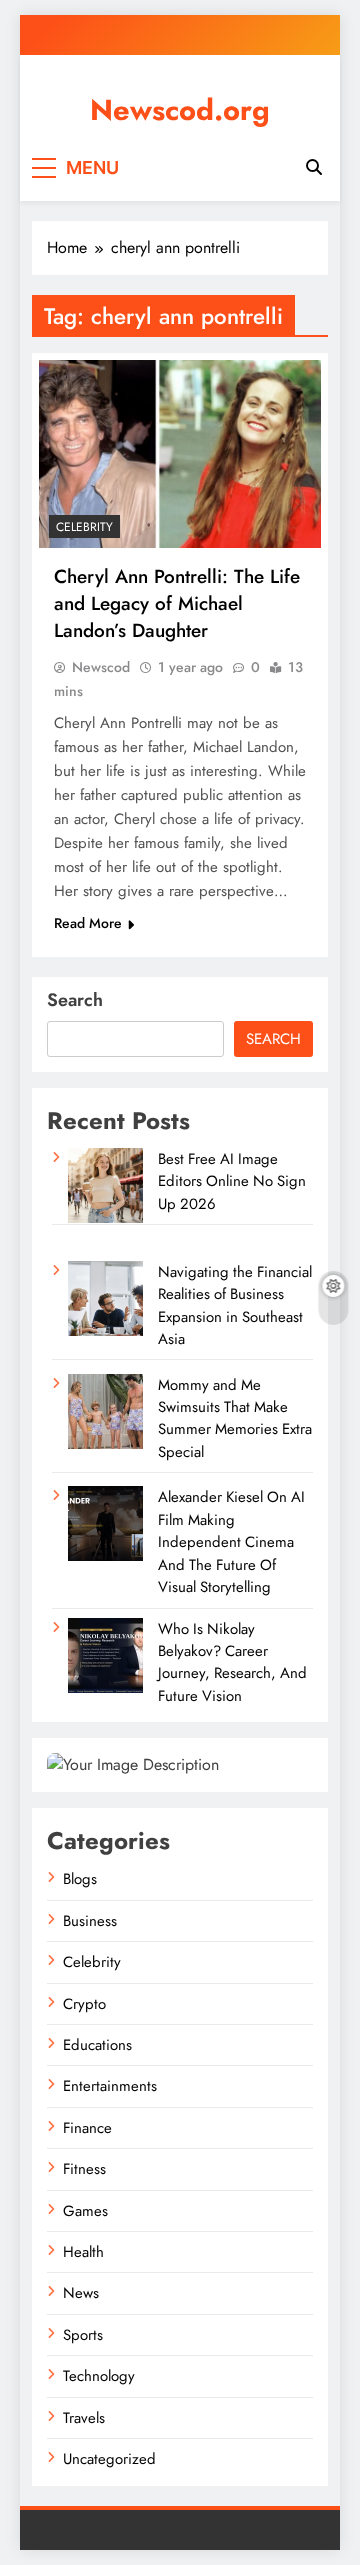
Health (83, 2252)
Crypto (84, 2004)
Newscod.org (180, 110)
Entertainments (110, 2086)
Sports (83, 2335)
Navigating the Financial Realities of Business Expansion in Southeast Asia (235, 1305)
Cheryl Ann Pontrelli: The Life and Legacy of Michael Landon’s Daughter (177, 603)
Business (90, 1921)
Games (85, 2211)
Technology (99, 2376)
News (81, 2293)
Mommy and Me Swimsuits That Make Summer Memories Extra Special (235, 1418)
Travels (84, 2418)
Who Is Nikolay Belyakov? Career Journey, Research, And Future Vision (232, 1662)
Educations (97, 2045)
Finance (87, 2128)
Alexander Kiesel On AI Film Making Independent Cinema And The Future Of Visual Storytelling (231, 1542)
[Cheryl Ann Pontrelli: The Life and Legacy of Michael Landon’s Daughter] (180, 454)
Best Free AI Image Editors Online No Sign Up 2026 (232, 1181)
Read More (88, 923)
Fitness (84, 2169)
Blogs (80, 1879)
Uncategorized (109, 2459)
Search (75, 1000)
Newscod (101, 667)
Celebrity (84, 527)
